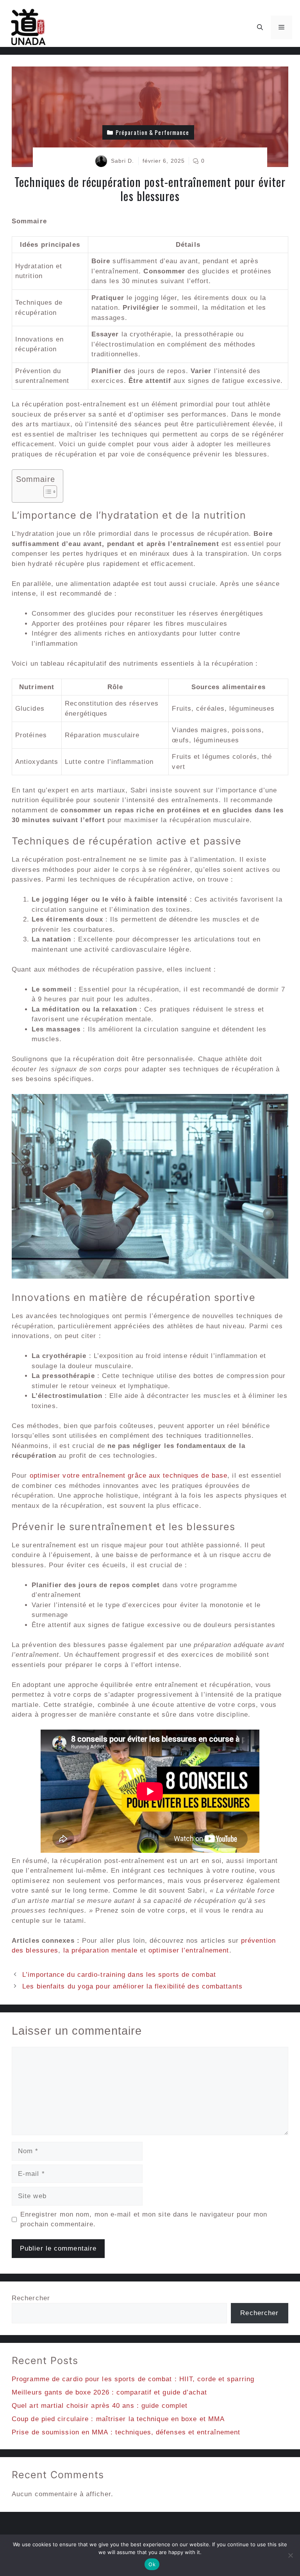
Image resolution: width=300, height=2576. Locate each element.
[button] (260, 27)
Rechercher (31, 2298)
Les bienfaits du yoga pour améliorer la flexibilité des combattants (132, 1986)
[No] (290, 2555)
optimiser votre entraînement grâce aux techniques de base (129, 1476)
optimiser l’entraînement (189, 1950)
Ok (152, 2564)
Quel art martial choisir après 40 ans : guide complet (100, 2406)
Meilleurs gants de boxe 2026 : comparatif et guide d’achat (109, 2392)
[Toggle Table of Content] (46, 492)
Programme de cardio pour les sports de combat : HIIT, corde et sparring (133, 2379)
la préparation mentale (100, 1950)
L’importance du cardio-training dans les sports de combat (119, 1975)
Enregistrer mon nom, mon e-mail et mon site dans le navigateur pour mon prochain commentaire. (144, 2219)
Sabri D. (123, 161)
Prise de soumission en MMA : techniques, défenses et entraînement (126, 2432)
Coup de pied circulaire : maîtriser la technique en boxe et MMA (118, 2419)
